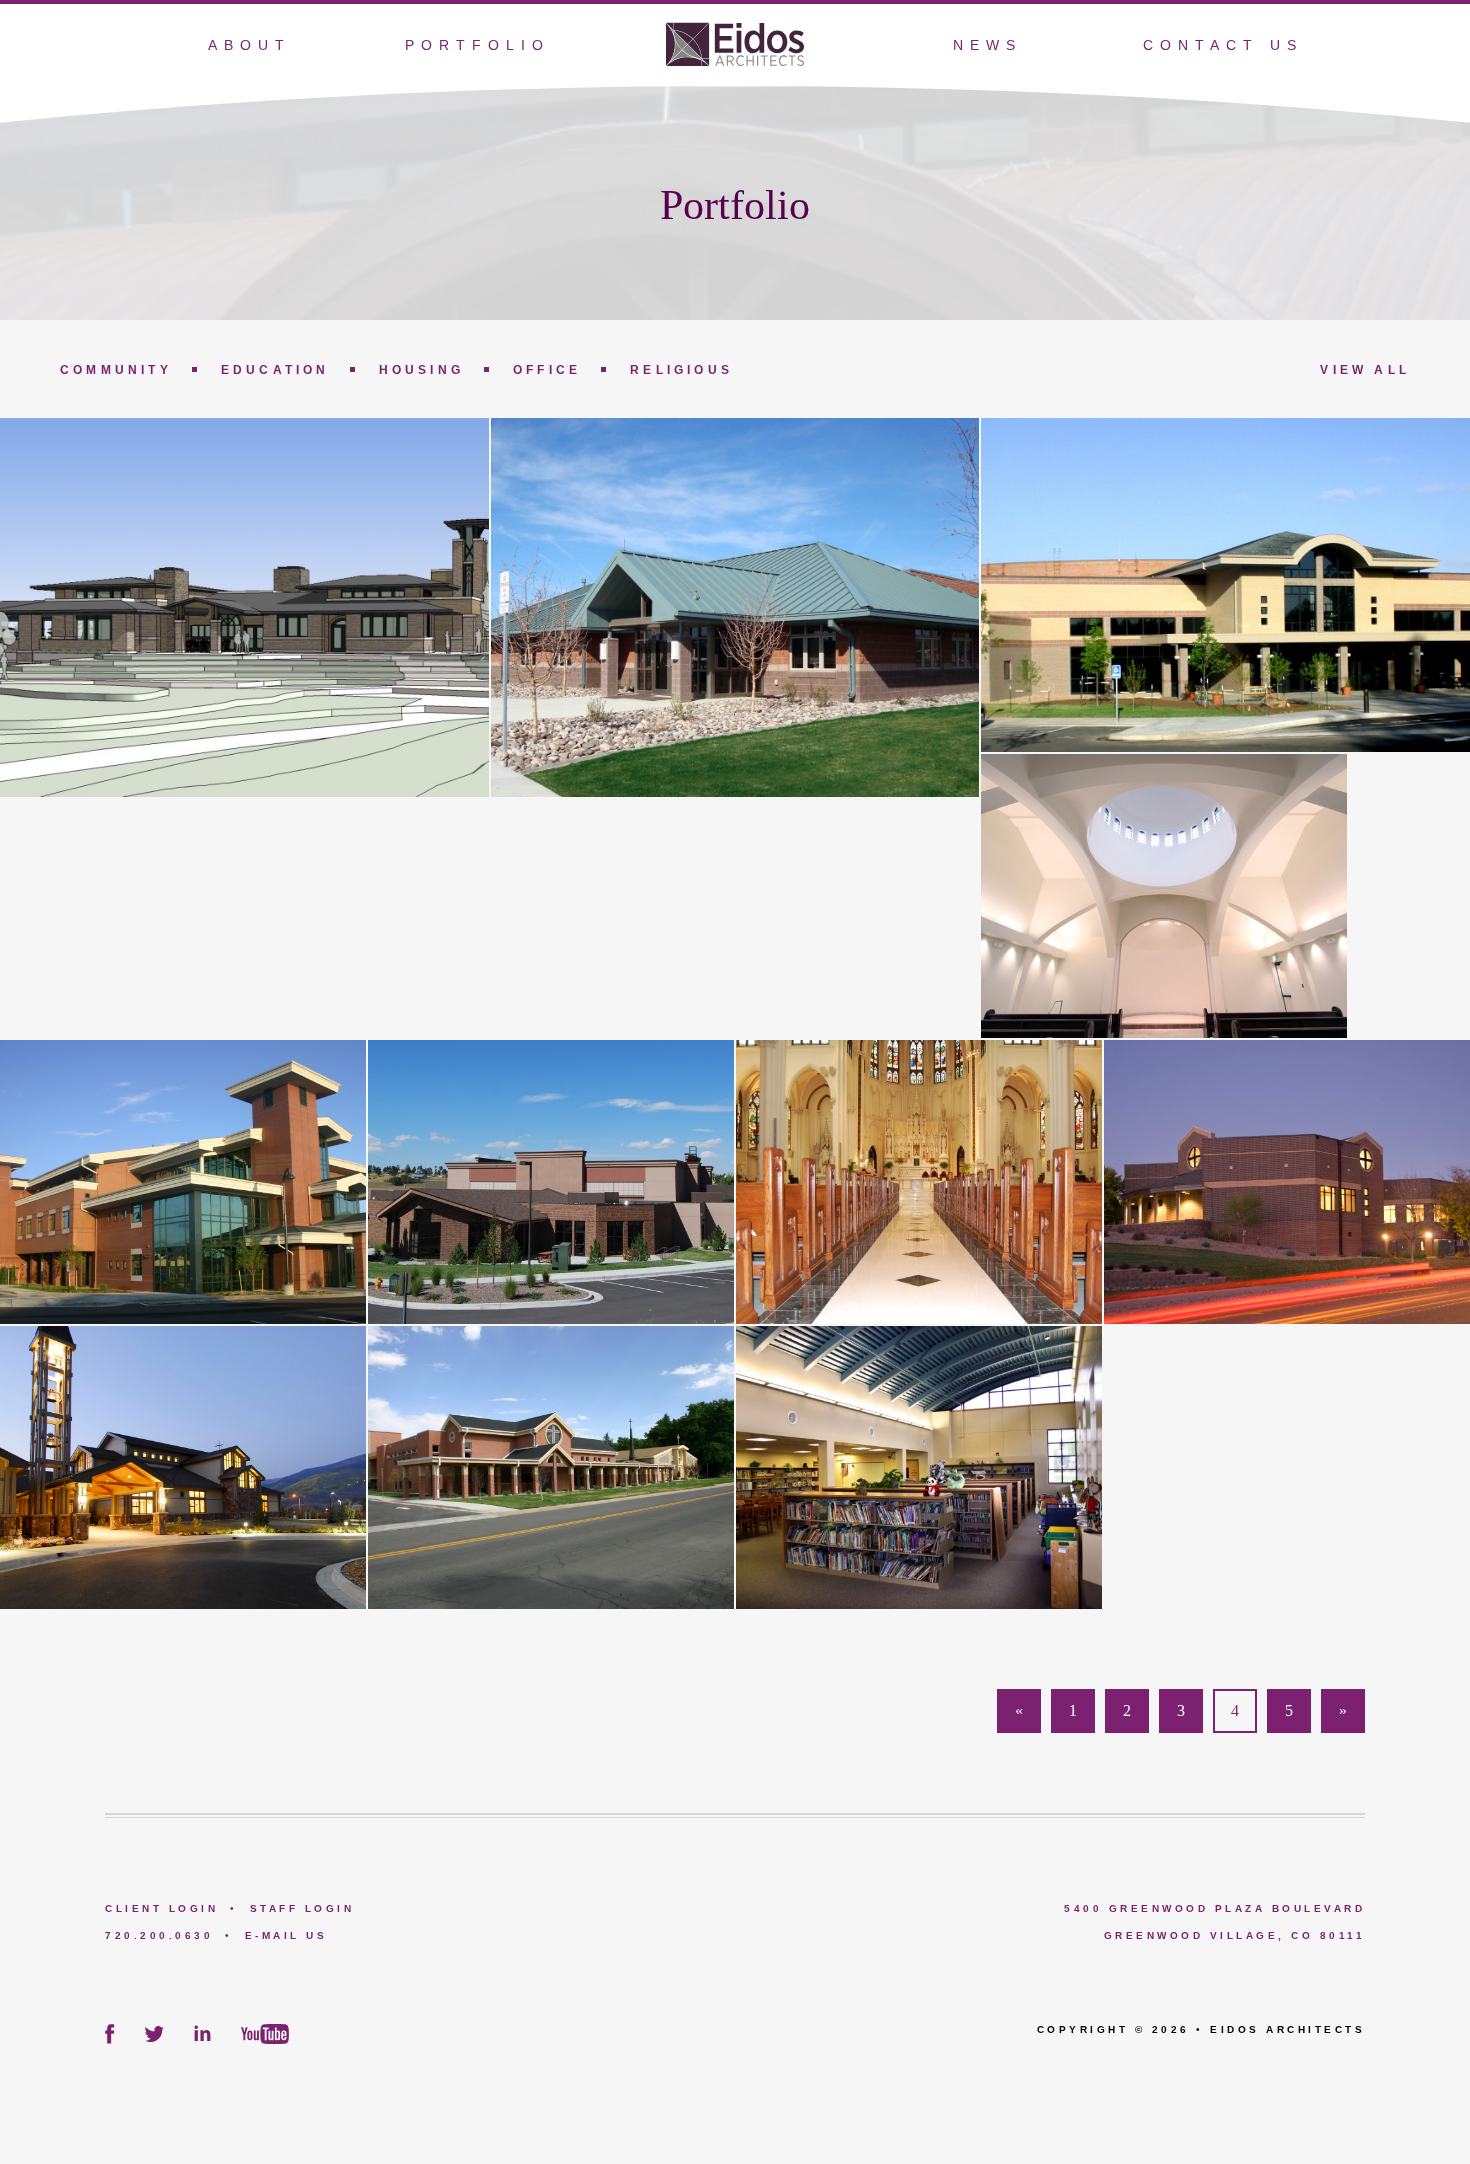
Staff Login (302, 1908)
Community (116, 370)
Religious (681, 370)
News (987, 45)
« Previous (1019, 1717)
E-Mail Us (286, 1935)
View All (1365, 370)
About (249, 45)
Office (547, 370)
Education (275, 370)
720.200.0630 (159, 1935)
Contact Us (1223, 45)
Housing (421, 370)
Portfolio (477, 45)
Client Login (161, 1908)
